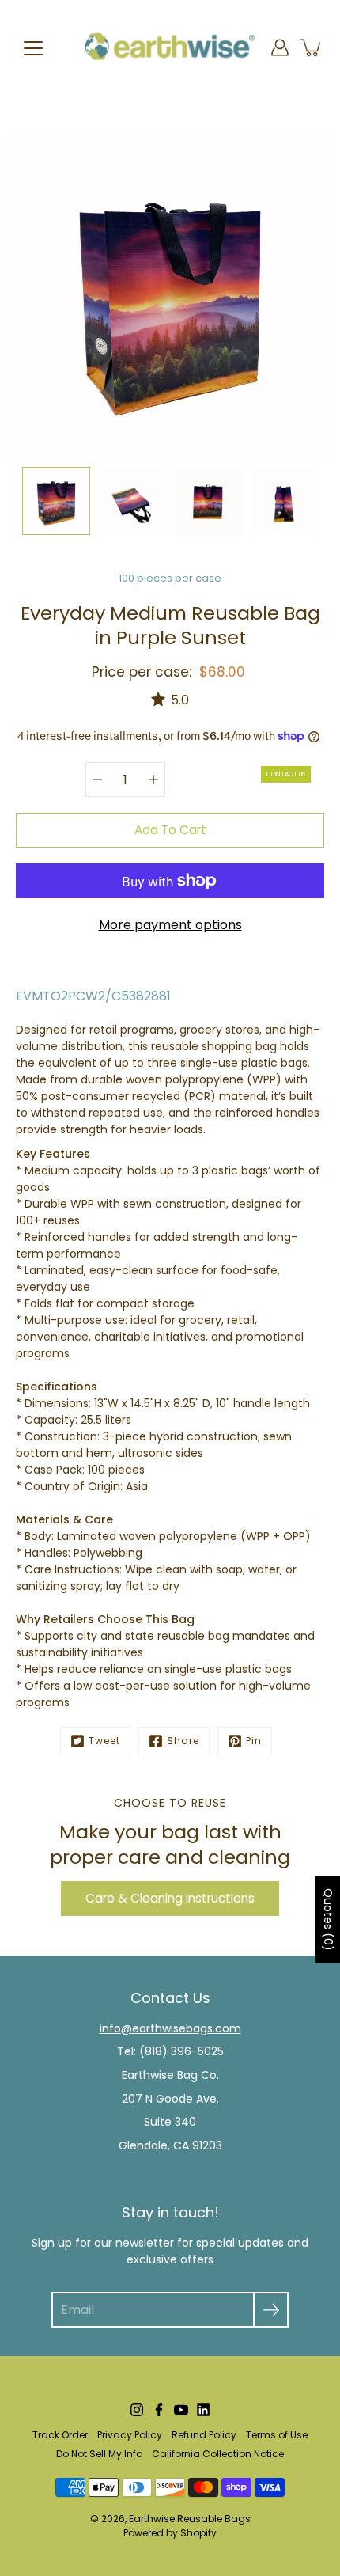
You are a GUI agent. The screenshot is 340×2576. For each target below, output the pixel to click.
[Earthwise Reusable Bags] (170, 47)
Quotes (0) (328, 1920)
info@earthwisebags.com (170, 2028)
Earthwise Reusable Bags (190, 2519)
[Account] (280, 47)
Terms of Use (277, 2435)
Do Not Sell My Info (99, 2454)
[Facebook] (159, 2410)
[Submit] (271, 2310)
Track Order (60, 2435)
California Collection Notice (218, 2454)
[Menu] (33, 48)
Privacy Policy (130, 2435)
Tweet (104, 1741)
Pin (254, 1741)
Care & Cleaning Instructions (170, 1898)
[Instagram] (137, 2410)
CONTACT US (286, 774)
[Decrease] (97, 780)
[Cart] (312, 47)
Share (183, 1741)
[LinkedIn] (203, 2410)
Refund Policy (204, 2435)
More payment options (170, 925)
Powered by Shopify (170, 2533)
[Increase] (153, 780)
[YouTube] (181, 2410)
